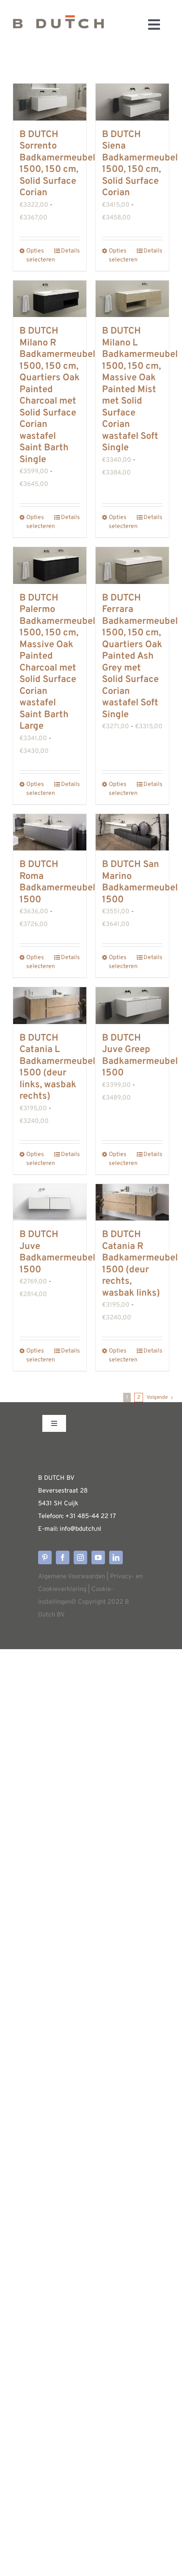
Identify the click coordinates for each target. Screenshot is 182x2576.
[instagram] (80, 1557)
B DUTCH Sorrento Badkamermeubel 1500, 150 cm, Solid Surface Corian (57, 164)
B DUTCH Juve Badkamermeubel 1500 (57, 1252)
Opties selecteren (38, 255)
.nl (98, 1529)
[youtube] (98, 1557)
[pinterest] (45, 1557)
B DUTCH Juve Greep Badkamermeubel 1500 (140, 1056)
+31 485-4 (80, 1517)
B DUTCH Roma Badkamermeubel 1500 (57, 882)
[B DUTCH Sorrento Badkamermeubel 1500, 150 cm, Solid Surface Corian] (50, 102)
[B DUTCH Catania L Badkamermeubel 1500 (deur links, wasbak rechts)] (50, 1006)
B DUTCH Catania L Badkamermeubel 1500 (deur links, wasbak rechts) (57, 1068)
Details (70, 251)
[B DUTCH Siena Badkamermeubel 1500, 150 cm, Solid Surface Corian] (132, 102)
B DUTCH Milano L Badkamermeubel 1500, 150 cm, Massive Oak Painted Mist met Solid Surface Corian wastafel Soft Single (140, 390)
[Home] (58, 24)
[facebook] (63, 1557)
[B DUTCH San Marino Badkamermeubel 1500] (132, 832)
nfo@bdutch (78, 1529)
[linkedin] (116, 1557)
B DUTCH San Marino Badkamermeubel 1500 (140, 882)
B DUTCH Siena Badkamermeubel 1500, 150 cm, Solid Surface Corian (140, 164)
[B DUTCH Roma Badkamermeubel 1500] (50, 832)
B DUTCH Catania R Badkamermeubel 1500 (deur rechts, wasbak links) (140, 1264)
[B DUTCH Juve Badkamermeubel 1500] (50, 1202)
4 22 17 (106, 1517)
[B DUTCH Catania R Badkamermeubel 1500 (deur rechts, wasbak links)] (132, 1202)
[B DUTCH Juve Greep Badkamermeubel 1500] (132, 1006)
